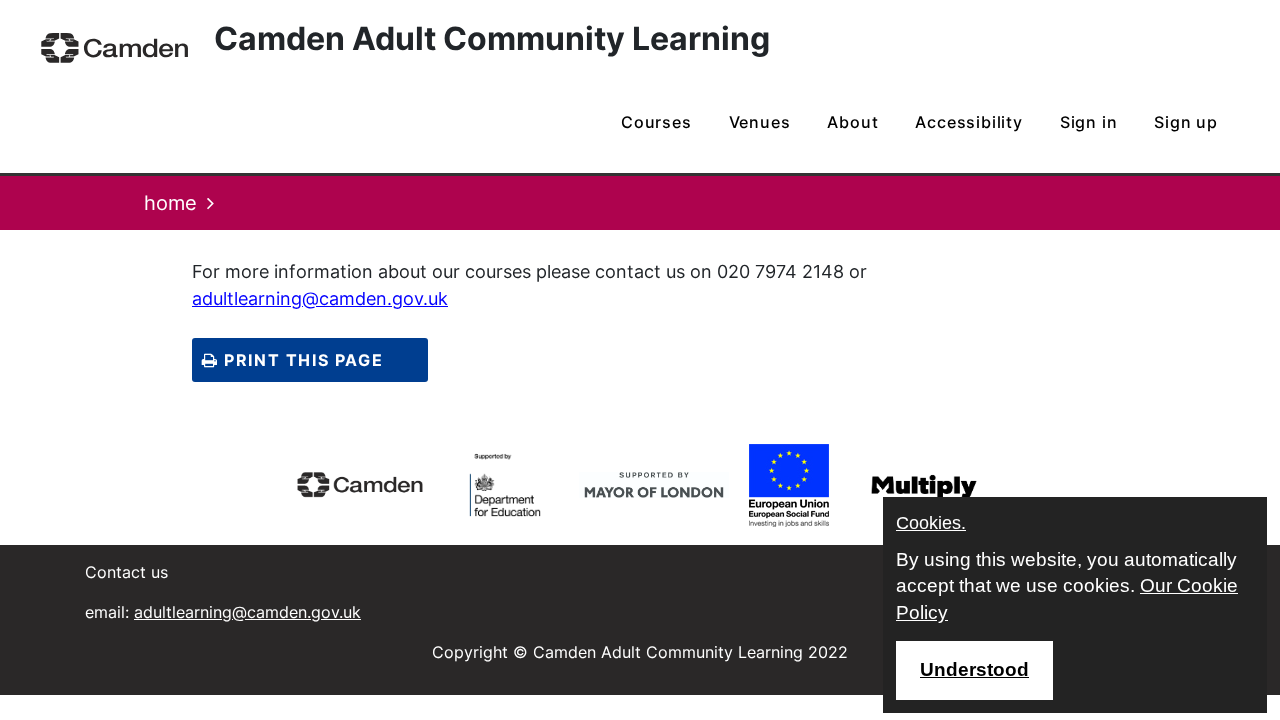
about (852, 122)
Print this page (301, 360)
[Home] (115, 47)
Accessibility (968, 122)
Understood (974, 669)
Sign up (1186, 122)
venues (760, 122)
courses (656, 122)
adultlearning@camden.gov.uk (320, 298)
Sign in (1089, 122)
